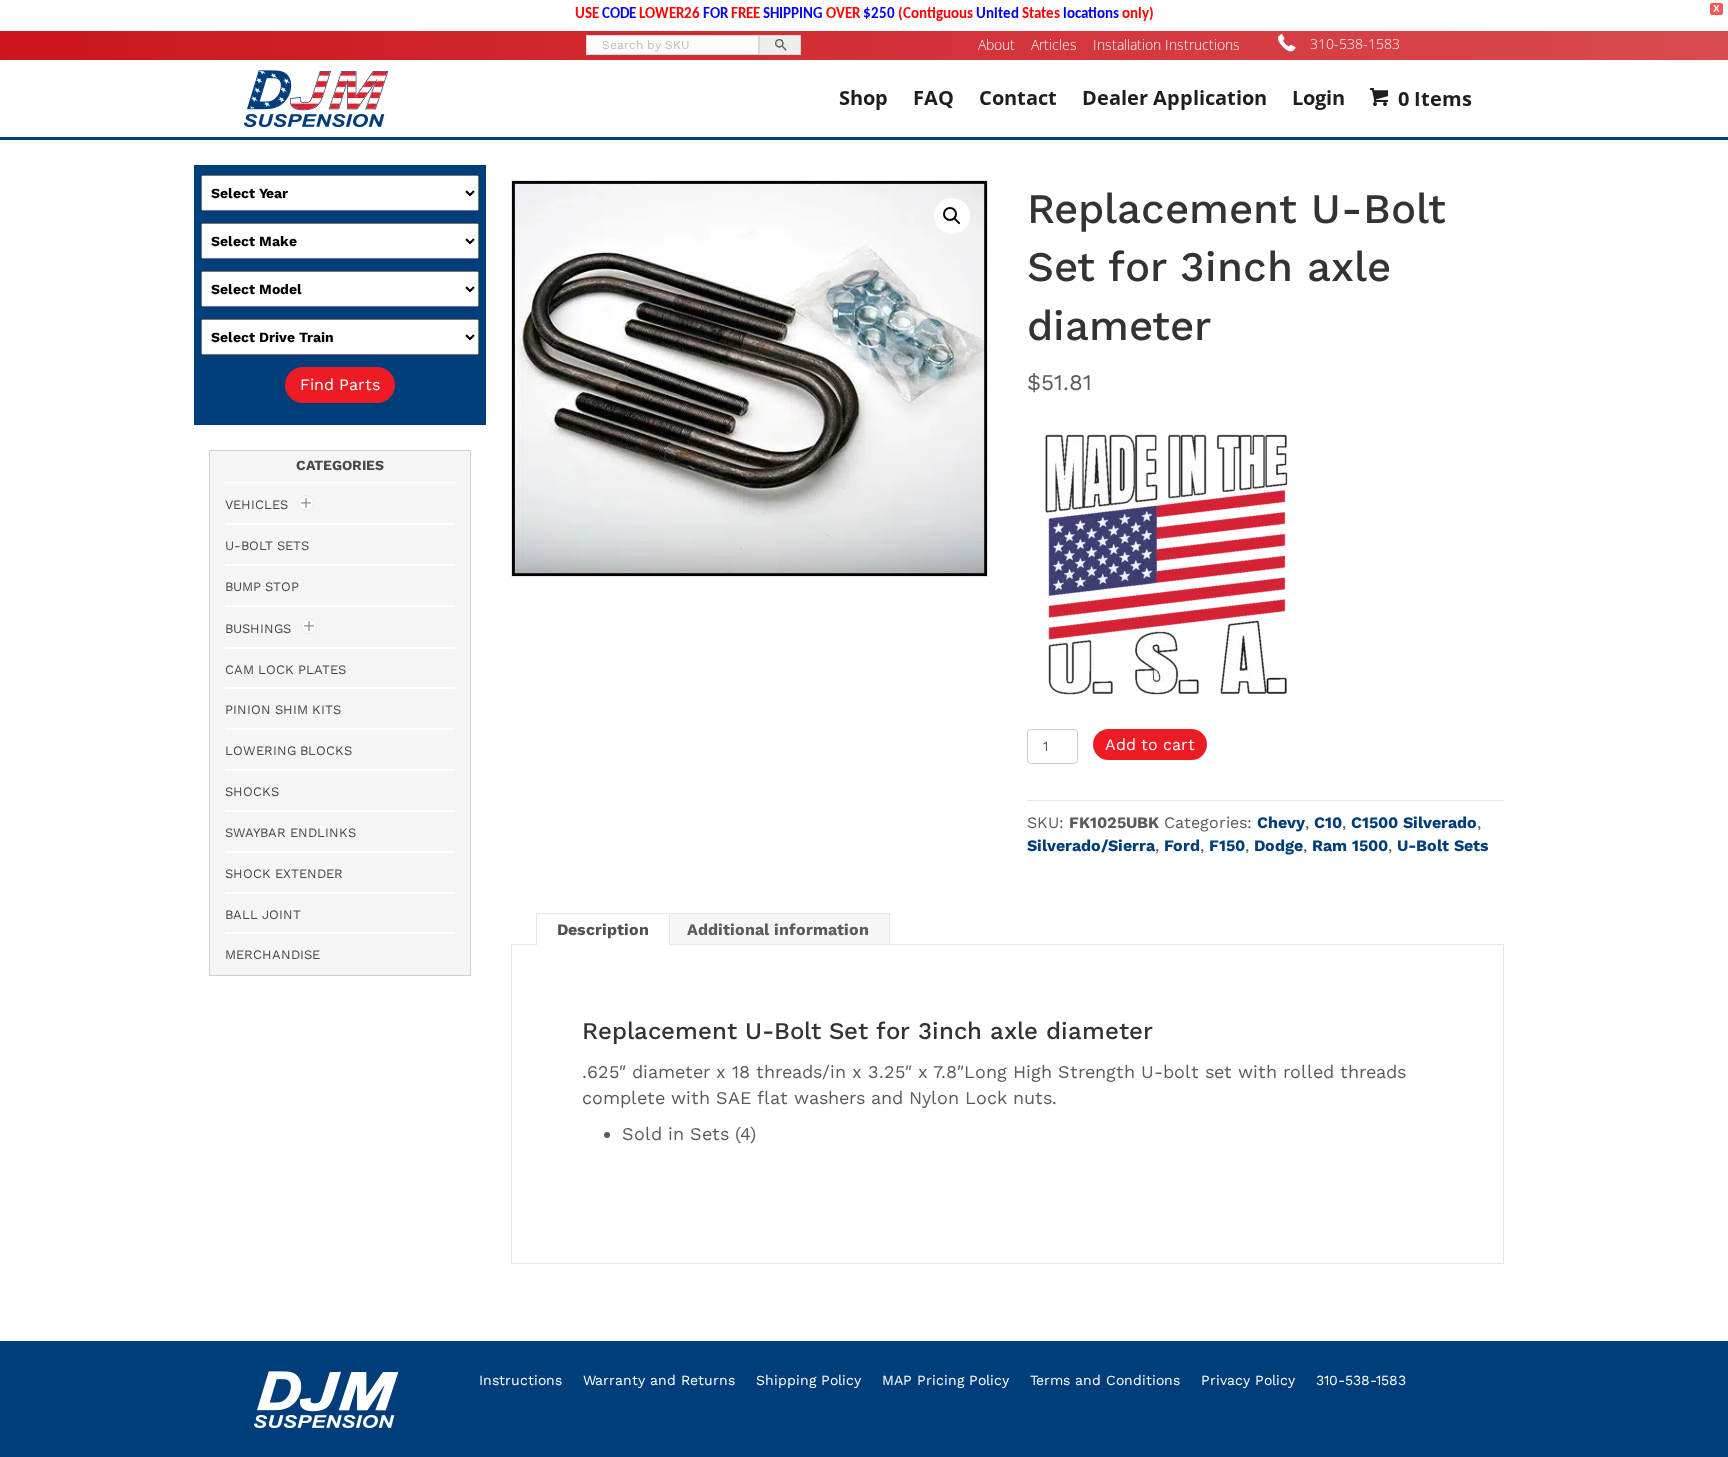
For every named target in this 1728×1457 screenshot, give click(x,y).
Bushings (258, 628)
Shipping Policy (808, 1380)
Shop (863, 97)
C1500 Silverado (1414, 822)
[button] (952, 216)
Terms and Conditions (1105, 1380)
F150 (1227, 845)
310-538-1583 (1355, 43)
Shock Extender (284, 873)
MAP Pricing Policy (945, 1380)
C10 (1328, 822)
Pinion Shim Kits (283, 709)
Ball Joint (263, 914)
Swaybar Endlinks (290, 832)
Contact (1018, 97)
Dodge (1278, 845)
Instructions (520, 1380)
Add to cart (1150, 744)
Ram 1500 (1350, 845)
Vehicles (256, 504)
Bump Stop (262, 586)
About (996, 45)
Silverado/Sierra (1091, 845)
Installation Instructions (1166, 45)
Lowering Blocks (288, 750)
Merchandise (272, 954)
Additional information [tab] (778, 929)
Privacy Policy (1248, 1380)
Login (1318, 97)
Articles (1054, 45)
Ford (1182, 845)
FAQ (933, 97)
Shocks (252, 791)
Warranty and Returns (659, 1380)
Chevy (1281, 822)
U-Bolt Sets (1443, 845)
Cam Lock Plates (285, 669)
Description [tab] (603, 929)
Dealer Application (1174, 97)
